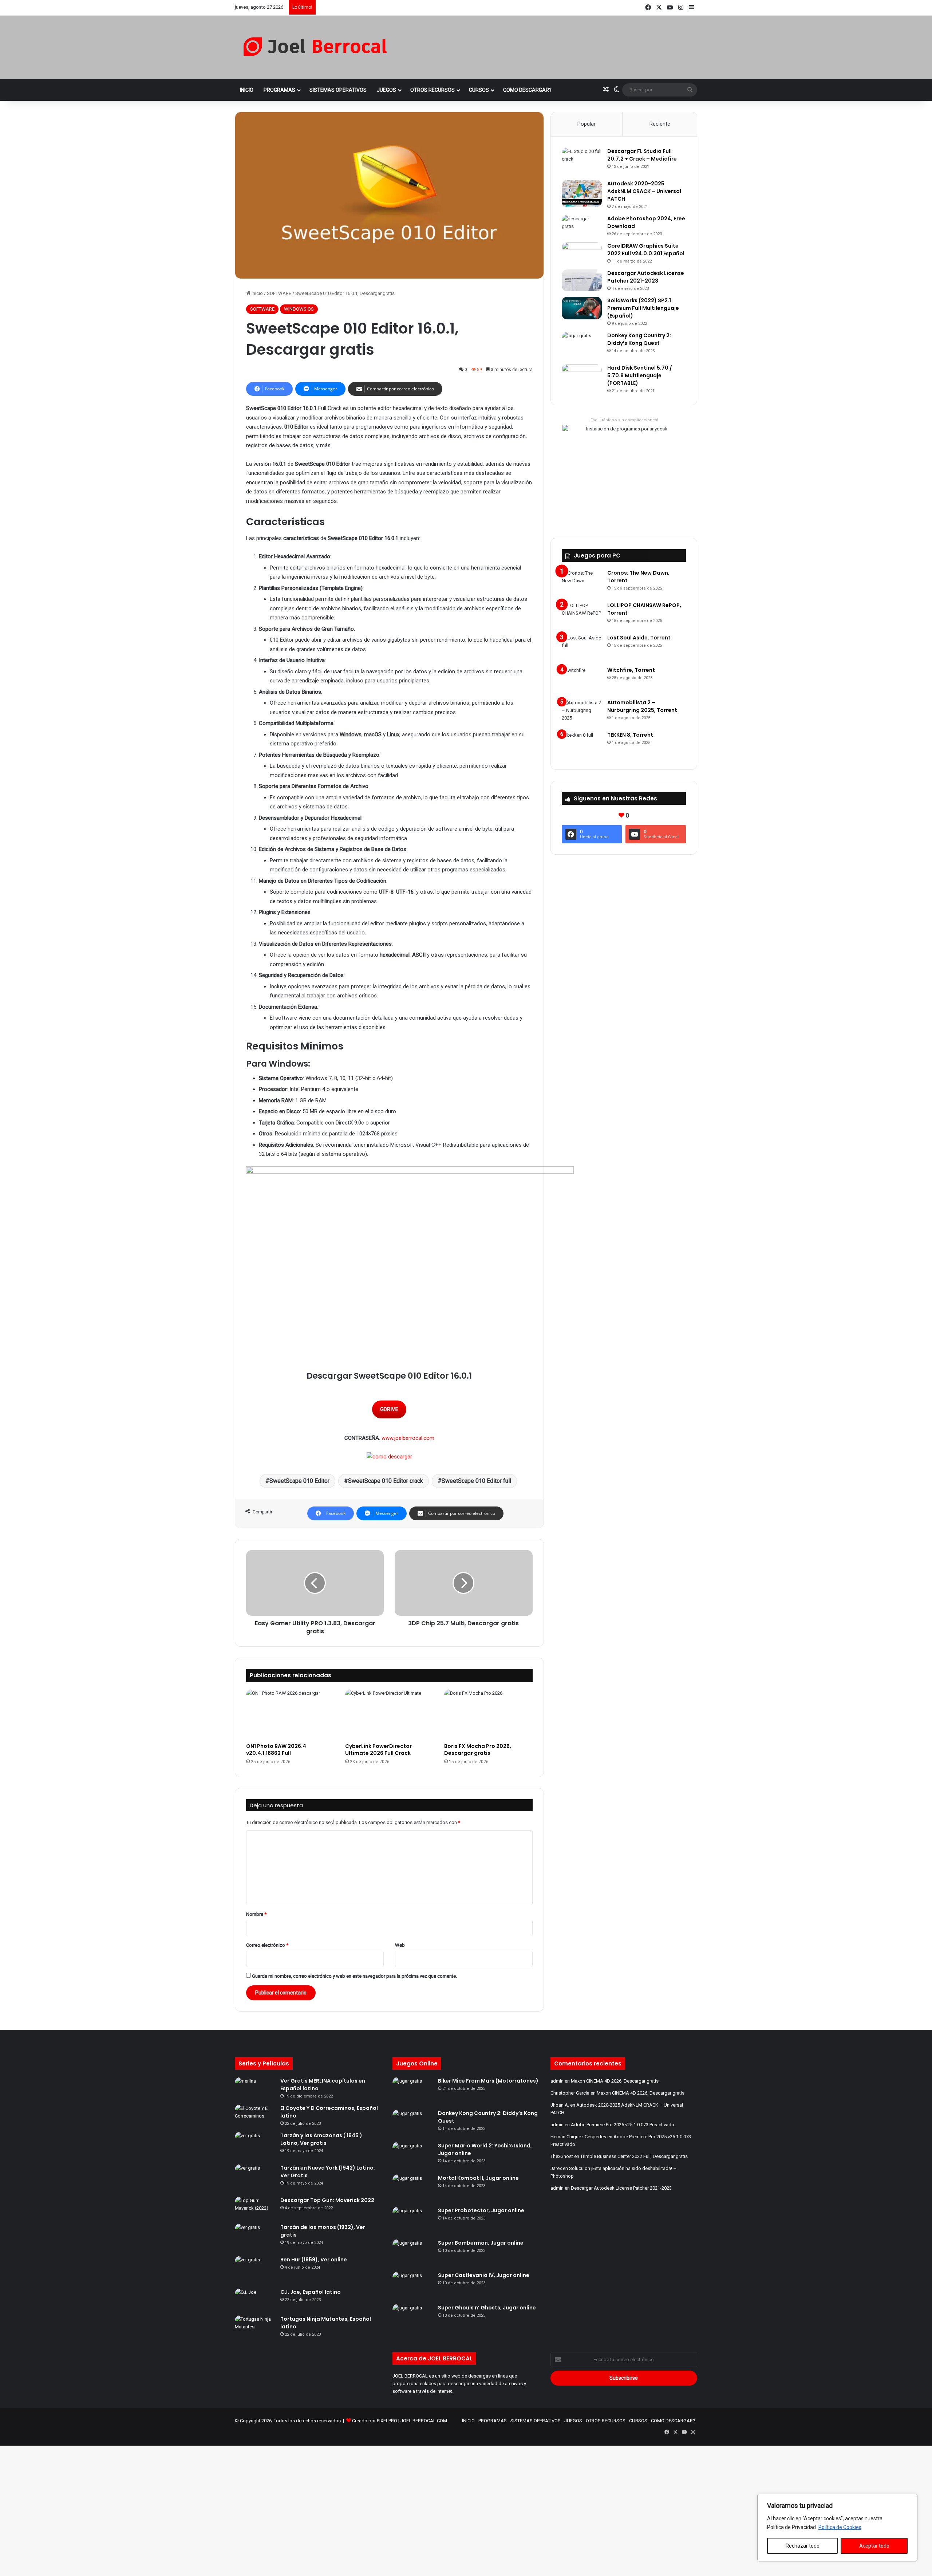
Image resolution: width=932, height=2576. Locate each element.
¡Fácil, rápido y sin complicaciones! (624, 420)
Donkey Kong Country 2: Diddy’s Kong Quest (639, 339)
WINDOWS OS (299, 309)
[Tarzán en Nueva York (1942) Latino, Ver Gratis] (255, 2178)
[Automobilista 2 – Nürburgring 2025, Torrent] (582, 712)
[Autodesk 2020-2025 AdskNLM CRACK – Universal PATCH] (582, 194)
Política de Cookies (840, 2527)
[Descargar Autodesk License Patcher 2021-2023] (582, 280)
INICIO (247, 90)
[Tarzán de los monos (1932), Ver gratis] (255, 2237)
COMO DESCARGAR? (527, 90)
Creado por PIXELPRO (375, 2421)
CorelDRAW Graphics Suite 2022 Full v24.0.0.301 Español (646, 250)
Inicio (257, 293)
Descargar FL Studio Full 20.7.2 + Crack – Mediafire (642, 155)
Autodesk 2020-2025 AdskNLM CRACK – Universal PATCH (644, 191)
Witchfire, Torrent (631, 670)
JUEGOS (386, 90)
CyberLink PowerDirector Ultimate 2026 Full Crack (378, 1750)
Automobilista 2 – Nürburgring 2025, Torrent (642, 706)
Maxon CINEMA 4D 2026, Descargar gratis (615, 2081)
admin (557, 2081)
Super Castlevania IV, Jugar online (484, 2275)
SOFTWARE (279, 293)
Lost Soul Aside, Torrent (639, 638)
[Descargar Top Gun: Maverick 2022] (255, 2207)
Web (400, 1945)
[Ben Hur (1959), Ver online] (255, 2270)
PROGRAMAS (279, 90)
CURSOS (479, 90)
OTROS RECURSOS (433, 90)
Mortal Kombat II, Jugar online (478, 2178)
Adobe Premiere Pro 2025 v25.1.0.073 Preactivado (623, 2125)
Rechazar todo (803, 2546)
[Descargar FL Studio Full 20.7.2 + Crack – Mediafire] (582, 161)
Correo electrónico (267, 1945)
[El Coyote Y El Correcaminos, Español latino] (255, 2115)
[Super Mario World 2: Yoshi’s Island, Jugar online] (412, 2156)
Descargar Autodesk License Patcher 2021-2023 (646, 277)
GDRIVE (389, 1409)
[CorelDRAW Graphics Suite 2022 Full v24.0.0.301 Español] (582, 253)
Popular (587, 124)
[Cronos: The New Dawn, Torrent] (582, 583)
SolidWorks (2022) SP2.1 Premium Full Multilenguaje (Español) (643, 308)
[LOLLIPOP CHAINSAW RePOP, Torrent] (582, 615)
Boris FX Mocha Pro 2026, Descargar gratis (478, 1750)
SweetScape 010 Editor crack (386, 1481)
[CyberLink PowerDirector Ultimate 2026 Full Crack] (389, 1714)
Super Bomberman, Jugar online (481, 2243)
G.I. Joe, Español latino (311, 2292)
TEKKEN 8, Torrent (630, 735)
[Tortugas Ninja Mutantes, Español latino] (255, 2326)
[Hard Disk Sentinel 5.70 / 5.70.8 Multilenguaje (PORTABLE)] (582, 375)
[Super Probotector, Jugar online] (412, 2220)
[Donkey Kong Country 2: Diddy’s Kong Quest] (582, 345)
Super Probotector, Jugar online (481, 2210)
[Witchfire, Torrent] (582, 680)
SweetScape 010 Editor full (476, 1481)
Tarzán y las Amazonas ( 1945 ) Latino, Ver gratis (321, 2139)
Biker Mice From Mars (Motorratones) (488, 2081)
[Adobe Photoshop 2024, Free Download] (582, 226)
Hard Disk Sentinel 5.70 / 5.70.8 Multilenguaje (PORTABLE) (640, 375)
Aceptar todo (874, 2546)
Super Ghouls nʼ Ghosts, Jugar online (487, 2308)
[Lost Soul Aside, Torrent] (582, 648)
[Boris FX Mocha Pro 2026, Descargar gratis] (488, 1714)
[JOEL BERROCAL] (315, 47)
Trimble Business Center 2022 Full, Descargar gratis (634, 2156)
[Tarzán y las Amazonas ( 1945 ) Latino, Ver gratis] (255, 2145)
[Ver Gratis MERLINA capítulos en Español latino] (255, 2088)
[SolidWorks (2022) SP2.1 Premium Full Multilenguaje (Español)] (582, 308)
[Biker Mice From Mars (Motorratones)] (412, 2091)
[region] (837, 2528)
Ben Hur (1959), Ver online (314, 2260)
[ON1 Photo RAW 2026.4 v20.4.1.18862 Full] (290, 1714)
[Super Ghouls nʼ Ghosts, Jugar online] (412, 2318)
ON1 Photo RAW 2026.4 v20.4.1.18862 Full (276, 1750)
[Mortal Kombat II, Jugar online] (412, 2188)
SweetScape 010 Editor (299, 1481)
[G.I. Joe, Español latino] (255, 2299)
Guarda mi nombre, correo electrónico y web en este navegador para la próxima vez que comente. (354, 1976)
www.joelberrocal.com (408, 1438)
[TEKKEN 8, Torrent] (582, 745)
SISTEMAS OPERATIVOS (338, 90)
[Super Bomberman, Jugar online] (412, 2253)
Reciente (660, 124)
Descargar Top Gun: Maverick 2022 (327, 2200)
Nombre (256, 1914)
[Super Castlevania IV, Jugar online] (412, 2285)
